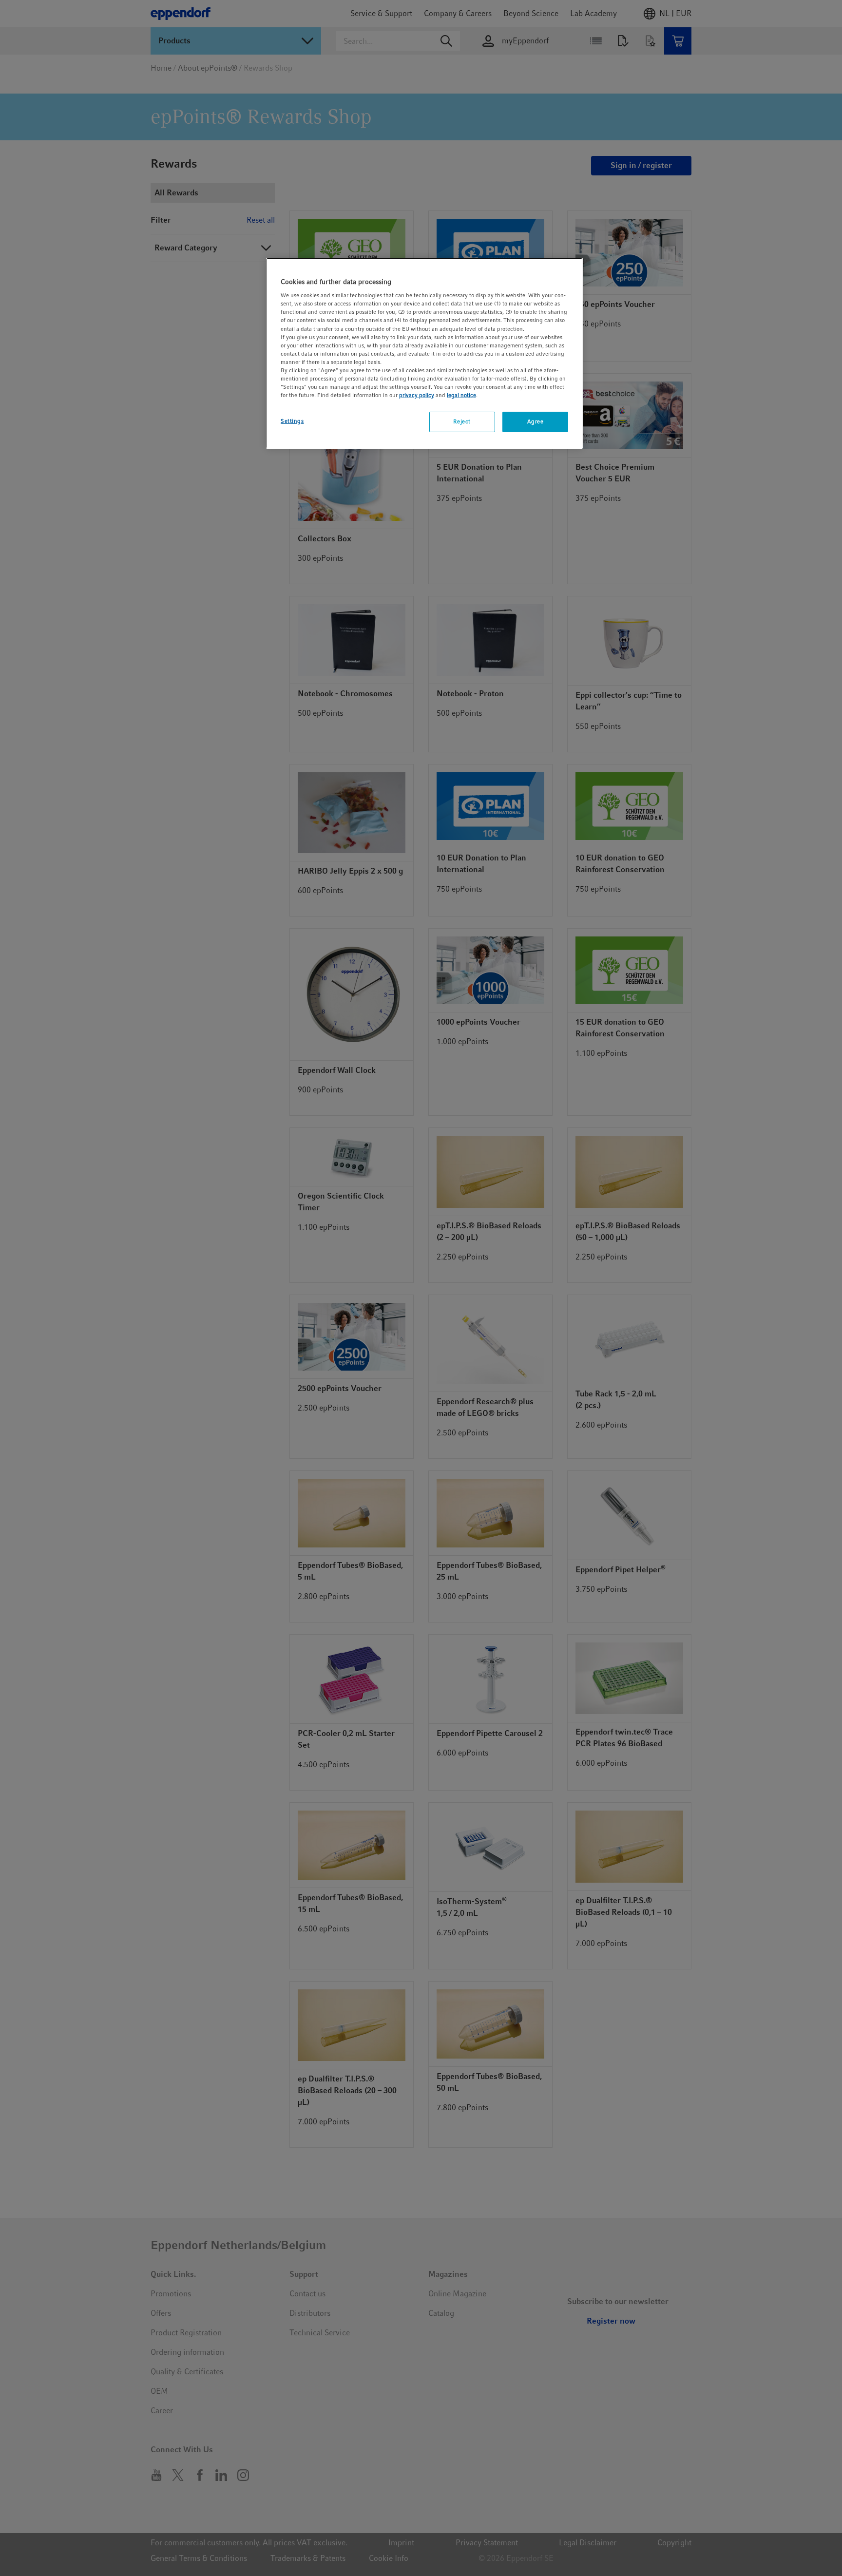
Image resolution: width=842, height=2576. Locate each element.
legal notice (461, 395)
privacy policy (417, 395)
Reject (462, 421)
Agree (536, 421)
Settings (292, 421)
